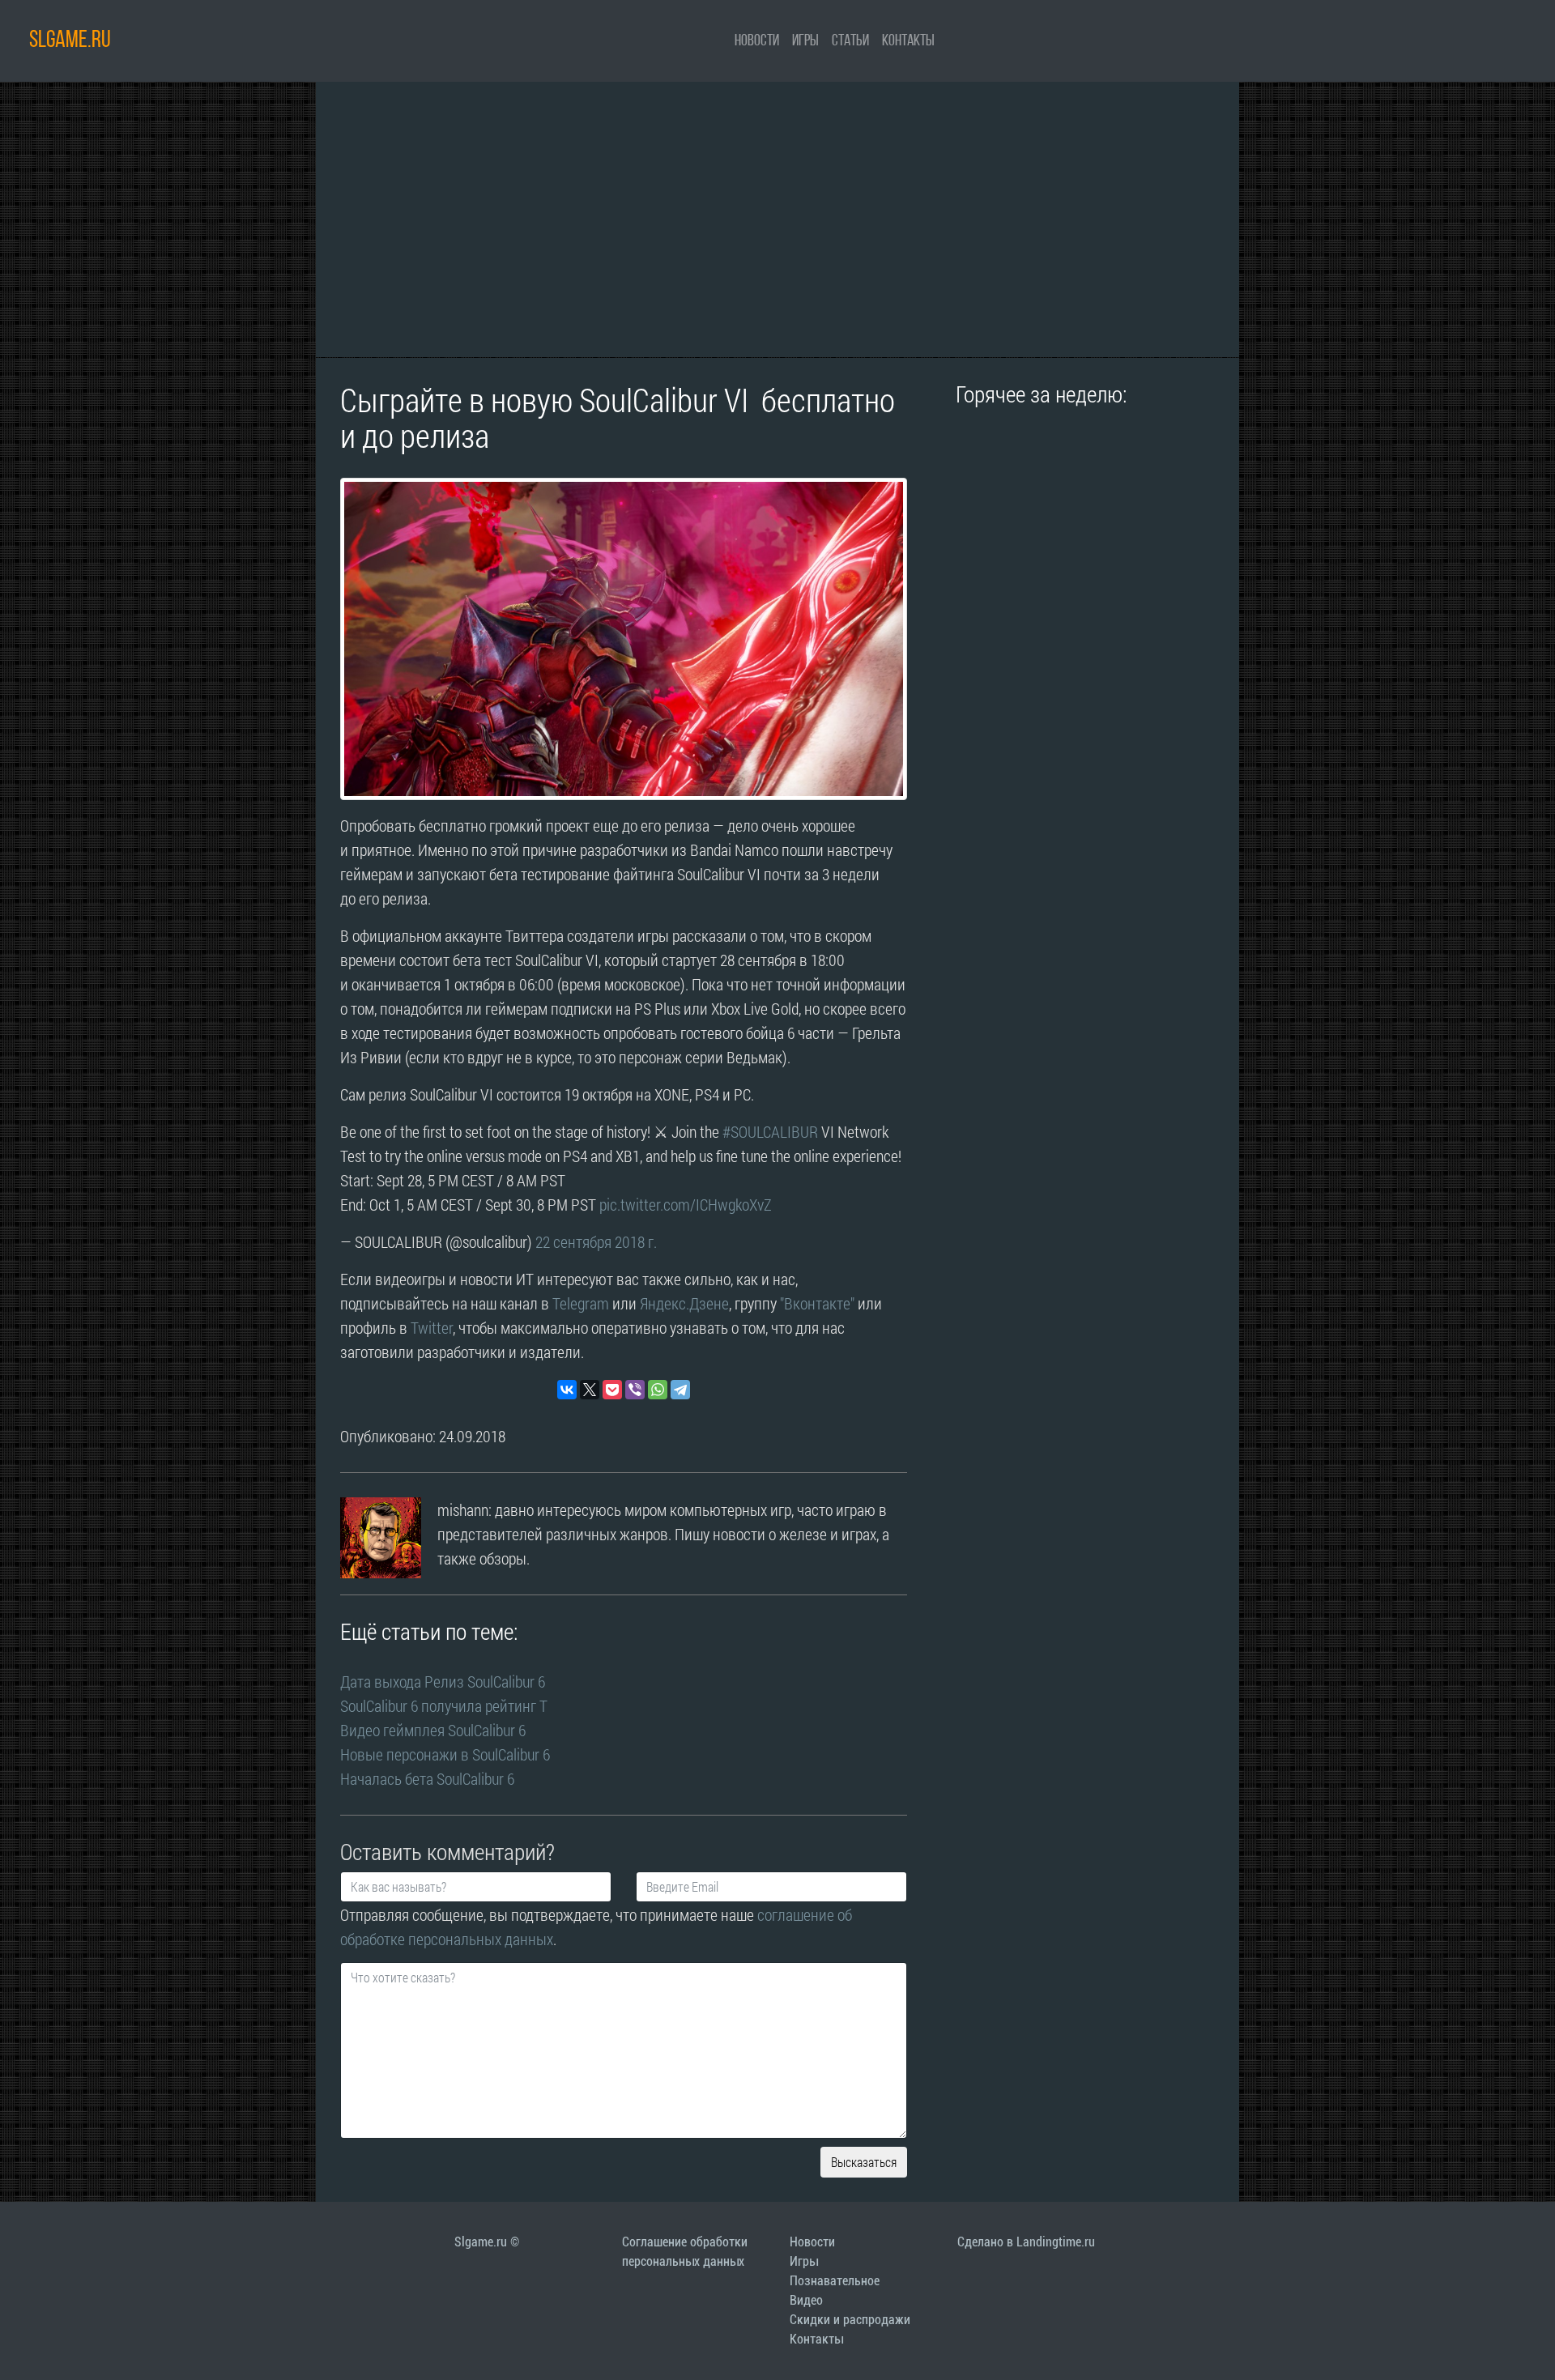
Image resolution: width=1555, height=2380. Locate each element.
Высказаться (864, 2162)
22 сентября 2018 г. (596, 1241)
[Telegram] (680, 1390)
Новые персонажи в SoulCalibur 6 (445, 1754)
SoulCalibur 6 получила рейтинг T (444, 1705)
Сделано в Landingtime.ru (1026, 2242)
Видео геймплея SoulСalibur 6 (433, 1730)
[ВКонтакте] (567, 1390)
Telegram (581, 1303)
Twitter (432, 1327)
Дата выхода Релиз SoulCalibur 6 (443, 1681)
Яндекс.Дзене (684, 1303)
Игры (805, 41)
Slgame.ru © (487, 2242)
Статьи (850, 41)
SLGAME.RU (70, 41)
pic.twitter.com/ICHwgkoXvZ (686, 1204)
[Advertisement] (777, 219)
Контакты (908, 41)
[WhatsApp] (658, 1390)
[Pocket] (612, 1390)
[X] (590, 1390)
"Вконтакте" (817, 1303)
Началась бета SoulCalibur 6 (427, 1778)
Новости (757, 41)
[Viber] (635, 1390)
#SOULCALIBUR (770, 1131)
